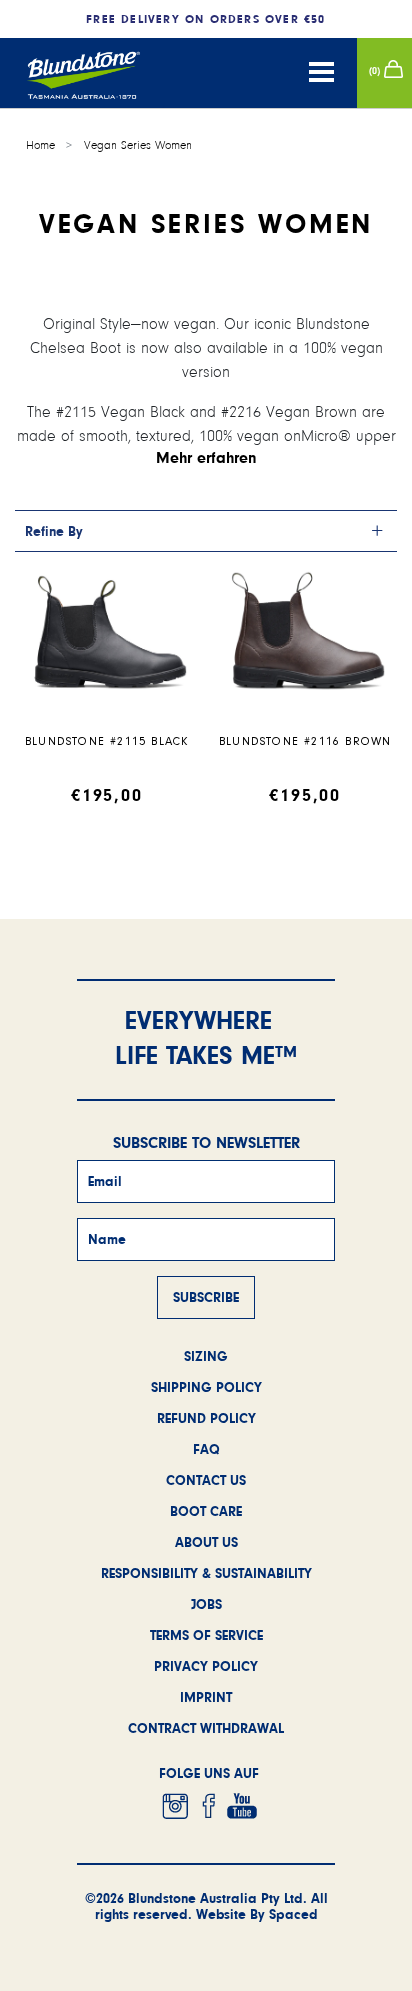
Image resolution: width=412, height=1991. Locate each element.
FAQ (206, 1449)
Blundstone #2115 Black (106, 741)
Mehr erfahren (206, 457)
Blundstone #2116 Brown (305, 741)
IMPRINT (206, 1697)
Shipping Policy (206, 1387)
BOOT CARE (206, 1511)
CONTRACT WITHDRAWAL (206, 1728)
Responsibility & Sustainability (206, 1573)
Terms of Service (206, 1635)
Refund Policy (206, 1418)
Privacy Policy (206, 1666)
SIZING (206, 1356)
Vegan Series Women (138, 145)
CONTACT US (206, 1480)
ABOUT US (206, 1542)
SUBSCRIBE (206, 1297)
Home (40, 145)
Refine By (54, 531)
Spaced (293, 1914)
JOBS (206, 1604)
